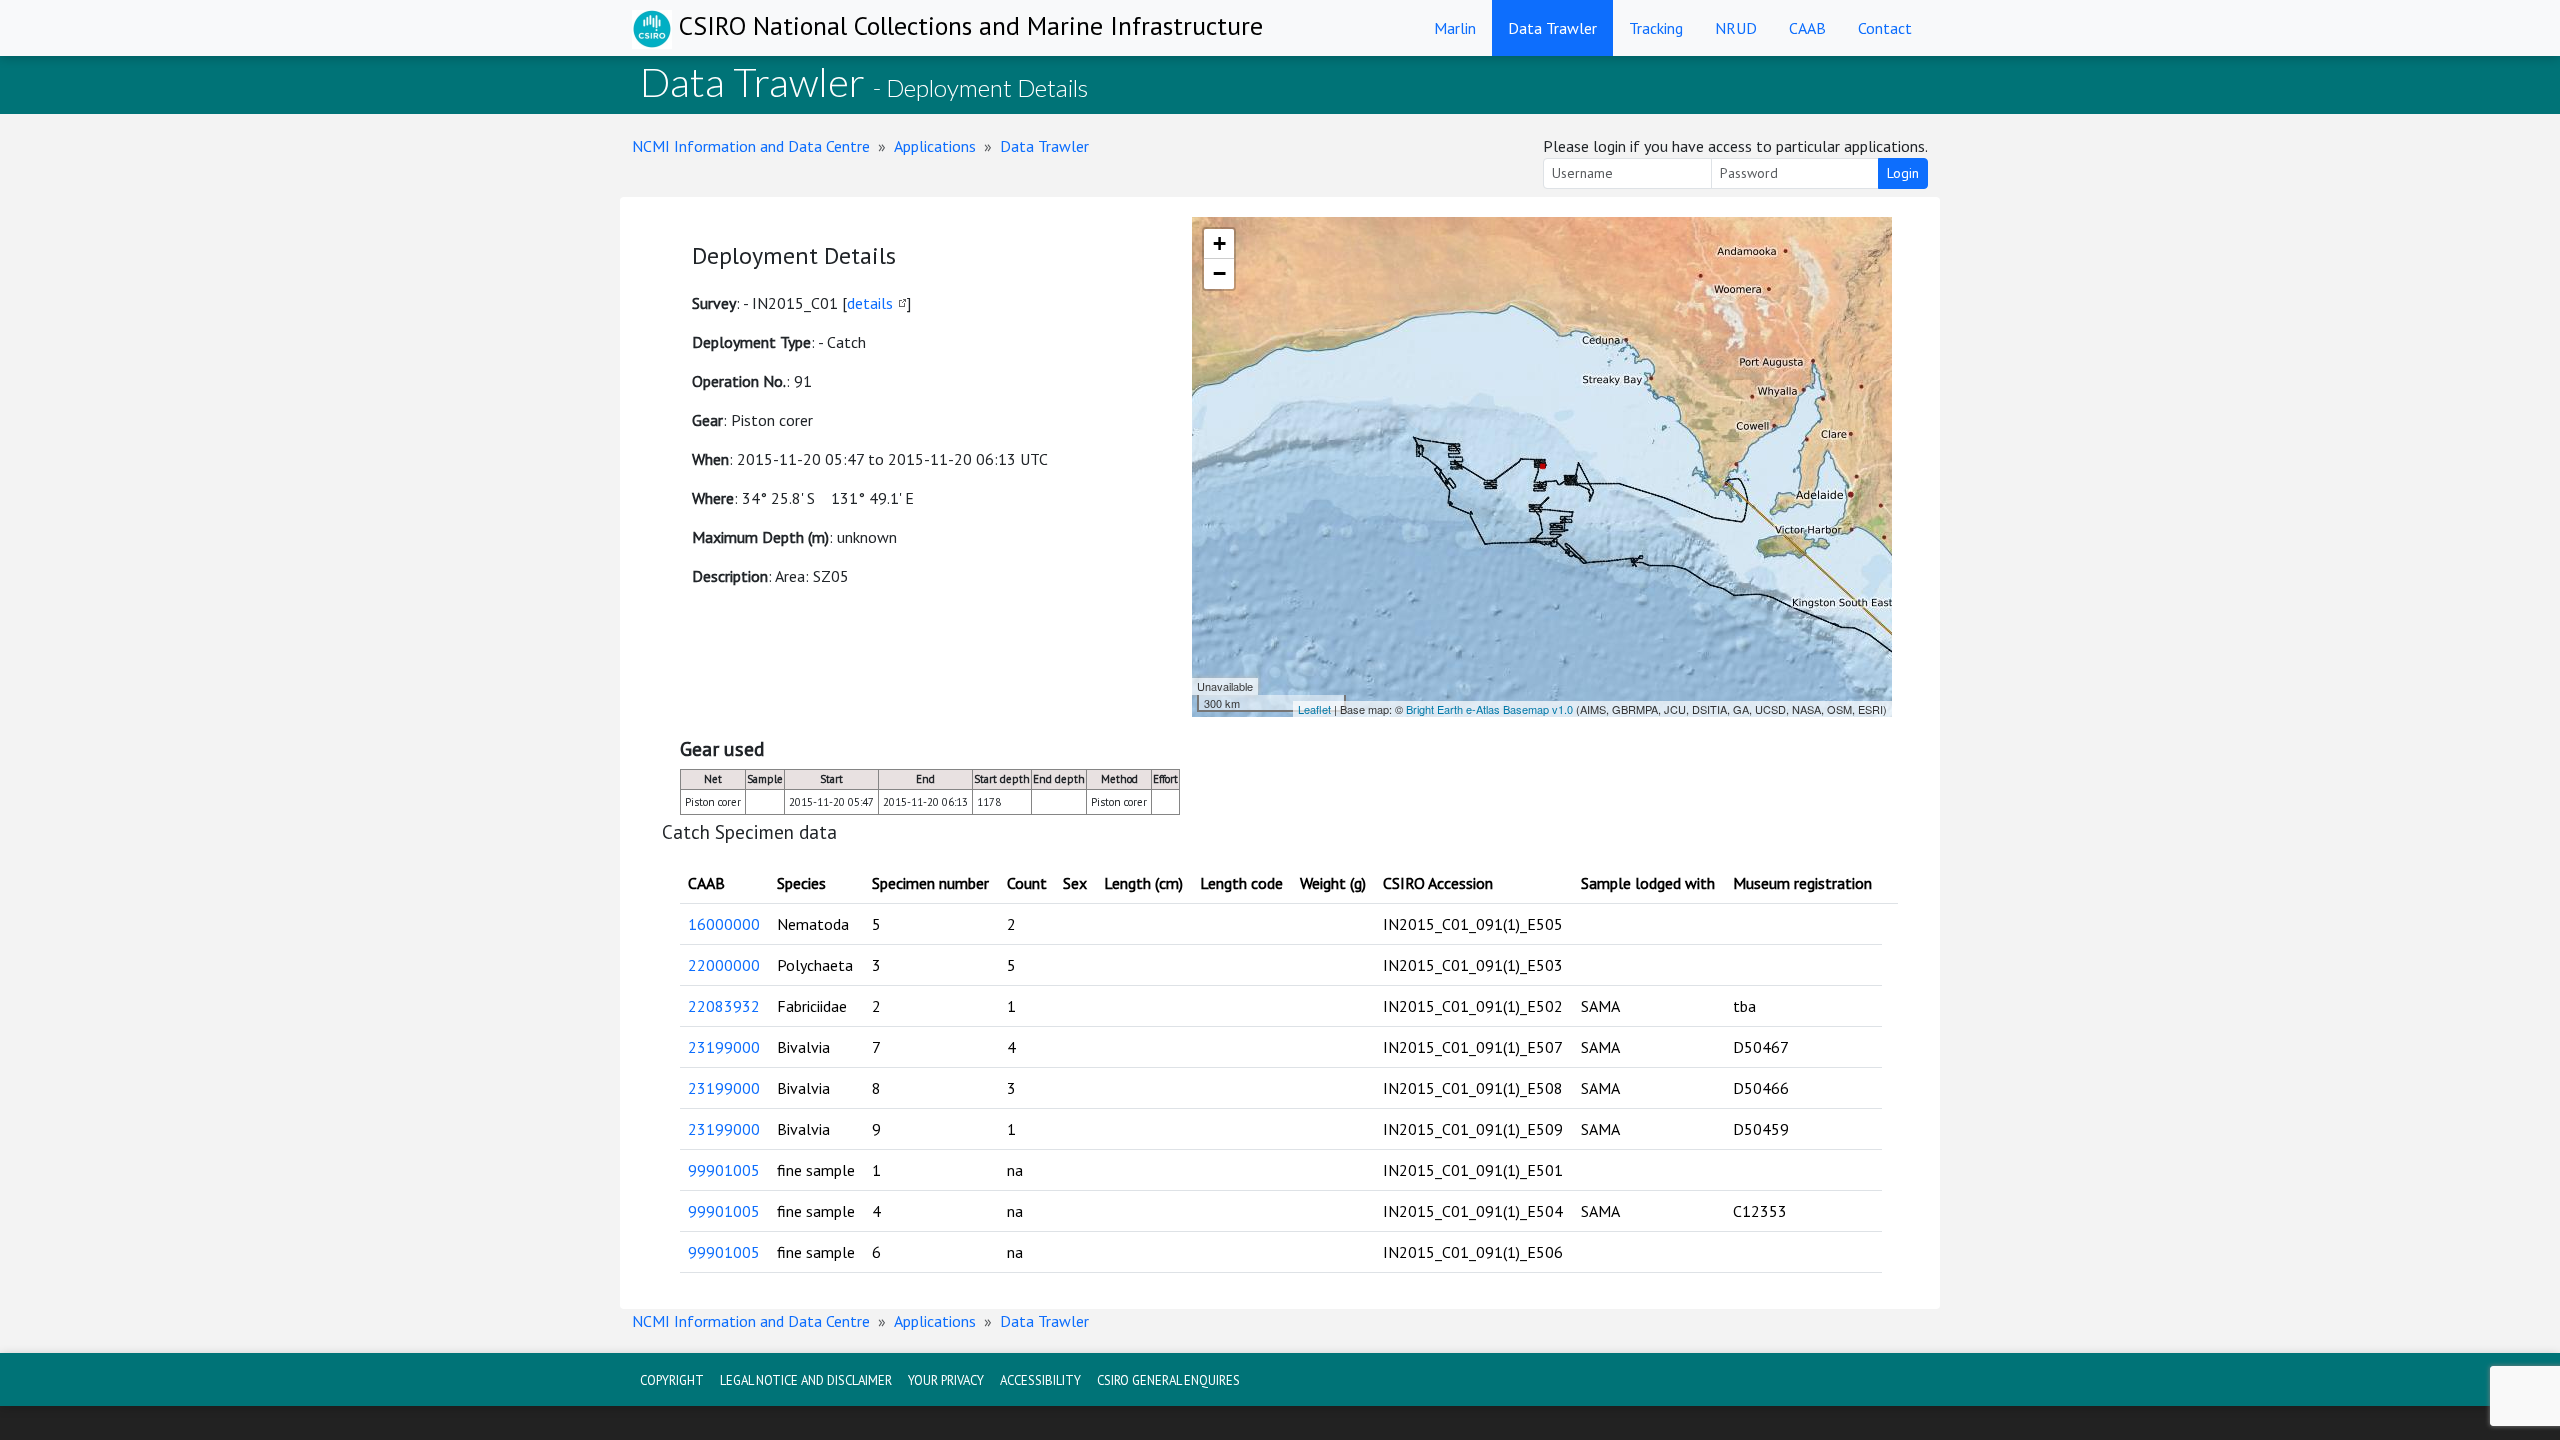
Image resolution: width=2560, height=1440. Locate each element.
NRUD (1736, 28)
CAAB (1807, 28)
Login (1903, 173)
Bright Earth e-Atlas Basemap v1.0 (1489, 709)
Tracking (1656, 28)
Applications (935, 146)
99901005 (724, 1170)
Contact (1885, 28)
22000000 (724, 965)
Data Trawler (1552, 28)
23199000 (724, 1047)
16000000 (724, 924)
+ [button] (1219, 243)
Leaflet (1314, 709)
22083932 (724, 1006)
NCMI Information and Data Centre (751, 146)
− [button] (1219, 273)
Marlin (1455, 28)
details (870, 303)
